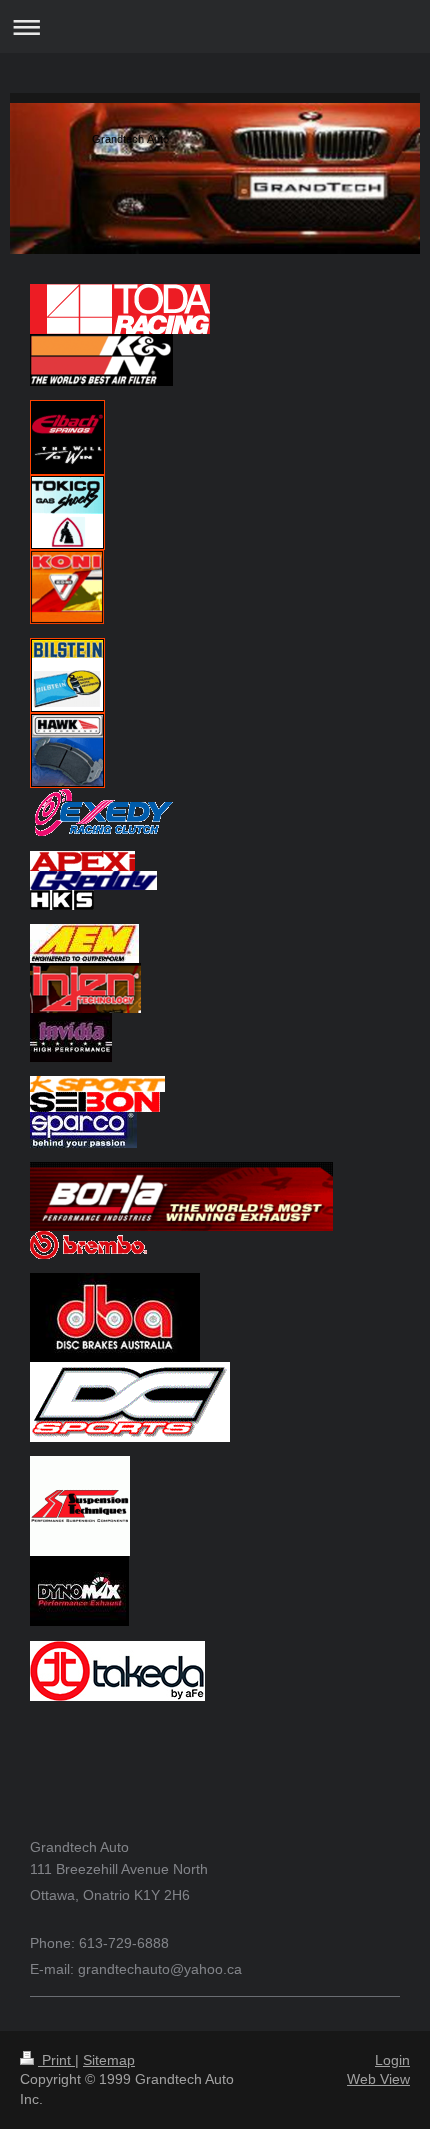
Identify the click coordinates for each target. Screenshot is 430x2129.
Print (56, 2060)
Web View (378, 2079)
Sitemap (109, 2060)
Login (392, 2060)
